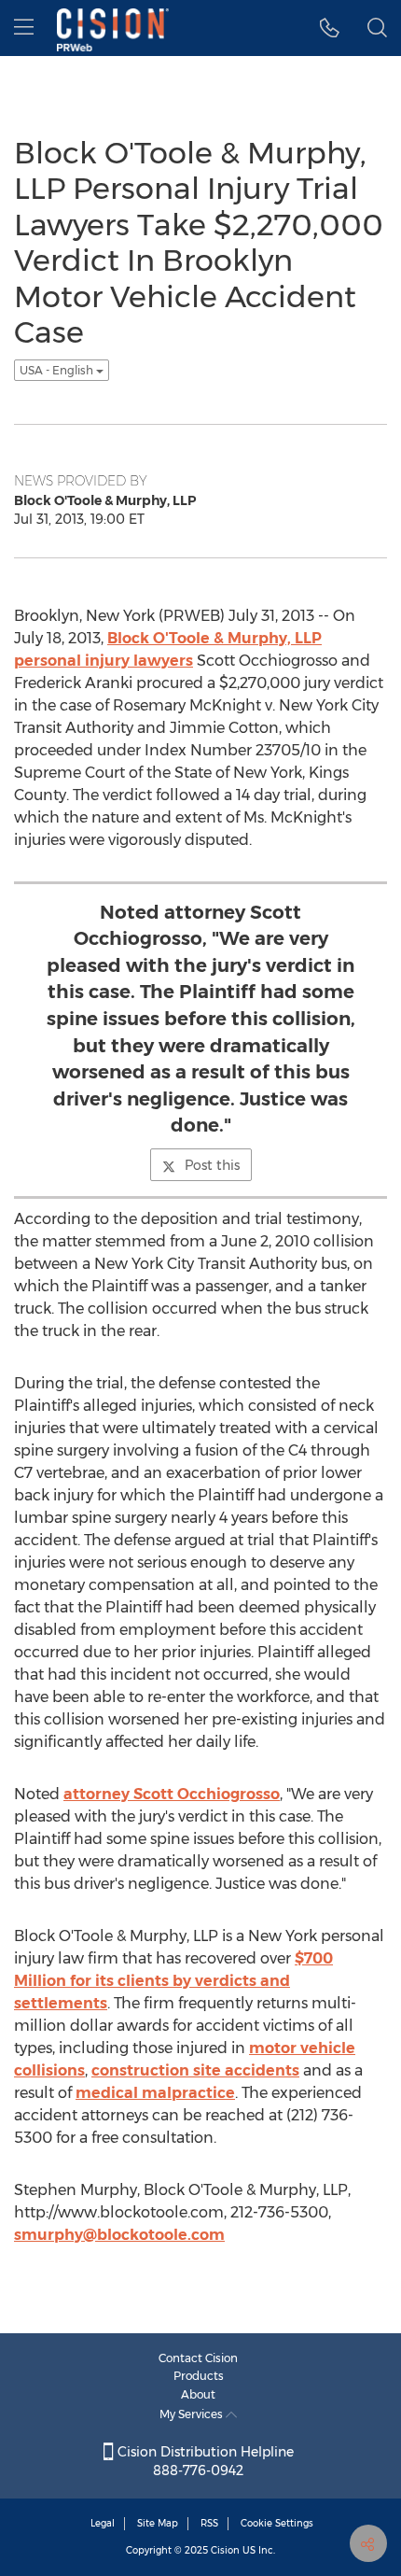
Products (199, 2376)
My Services (193, 2414)
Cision (225, 2550)
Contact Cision (198, 2358)
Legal (103, 2523)
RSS (209, 2523)
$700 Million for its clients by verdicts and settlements (173, 1981)
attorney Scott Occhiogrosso (172, 1794)
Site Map (158, 2523)
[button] (330, 28)
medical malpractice (155, 2093)
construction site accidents (195, 2070)
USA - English (58, 370)
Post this (212, 1165)
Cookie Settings (277, 2523)
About (198, 2394)
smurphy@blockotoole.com (119, 2235)
